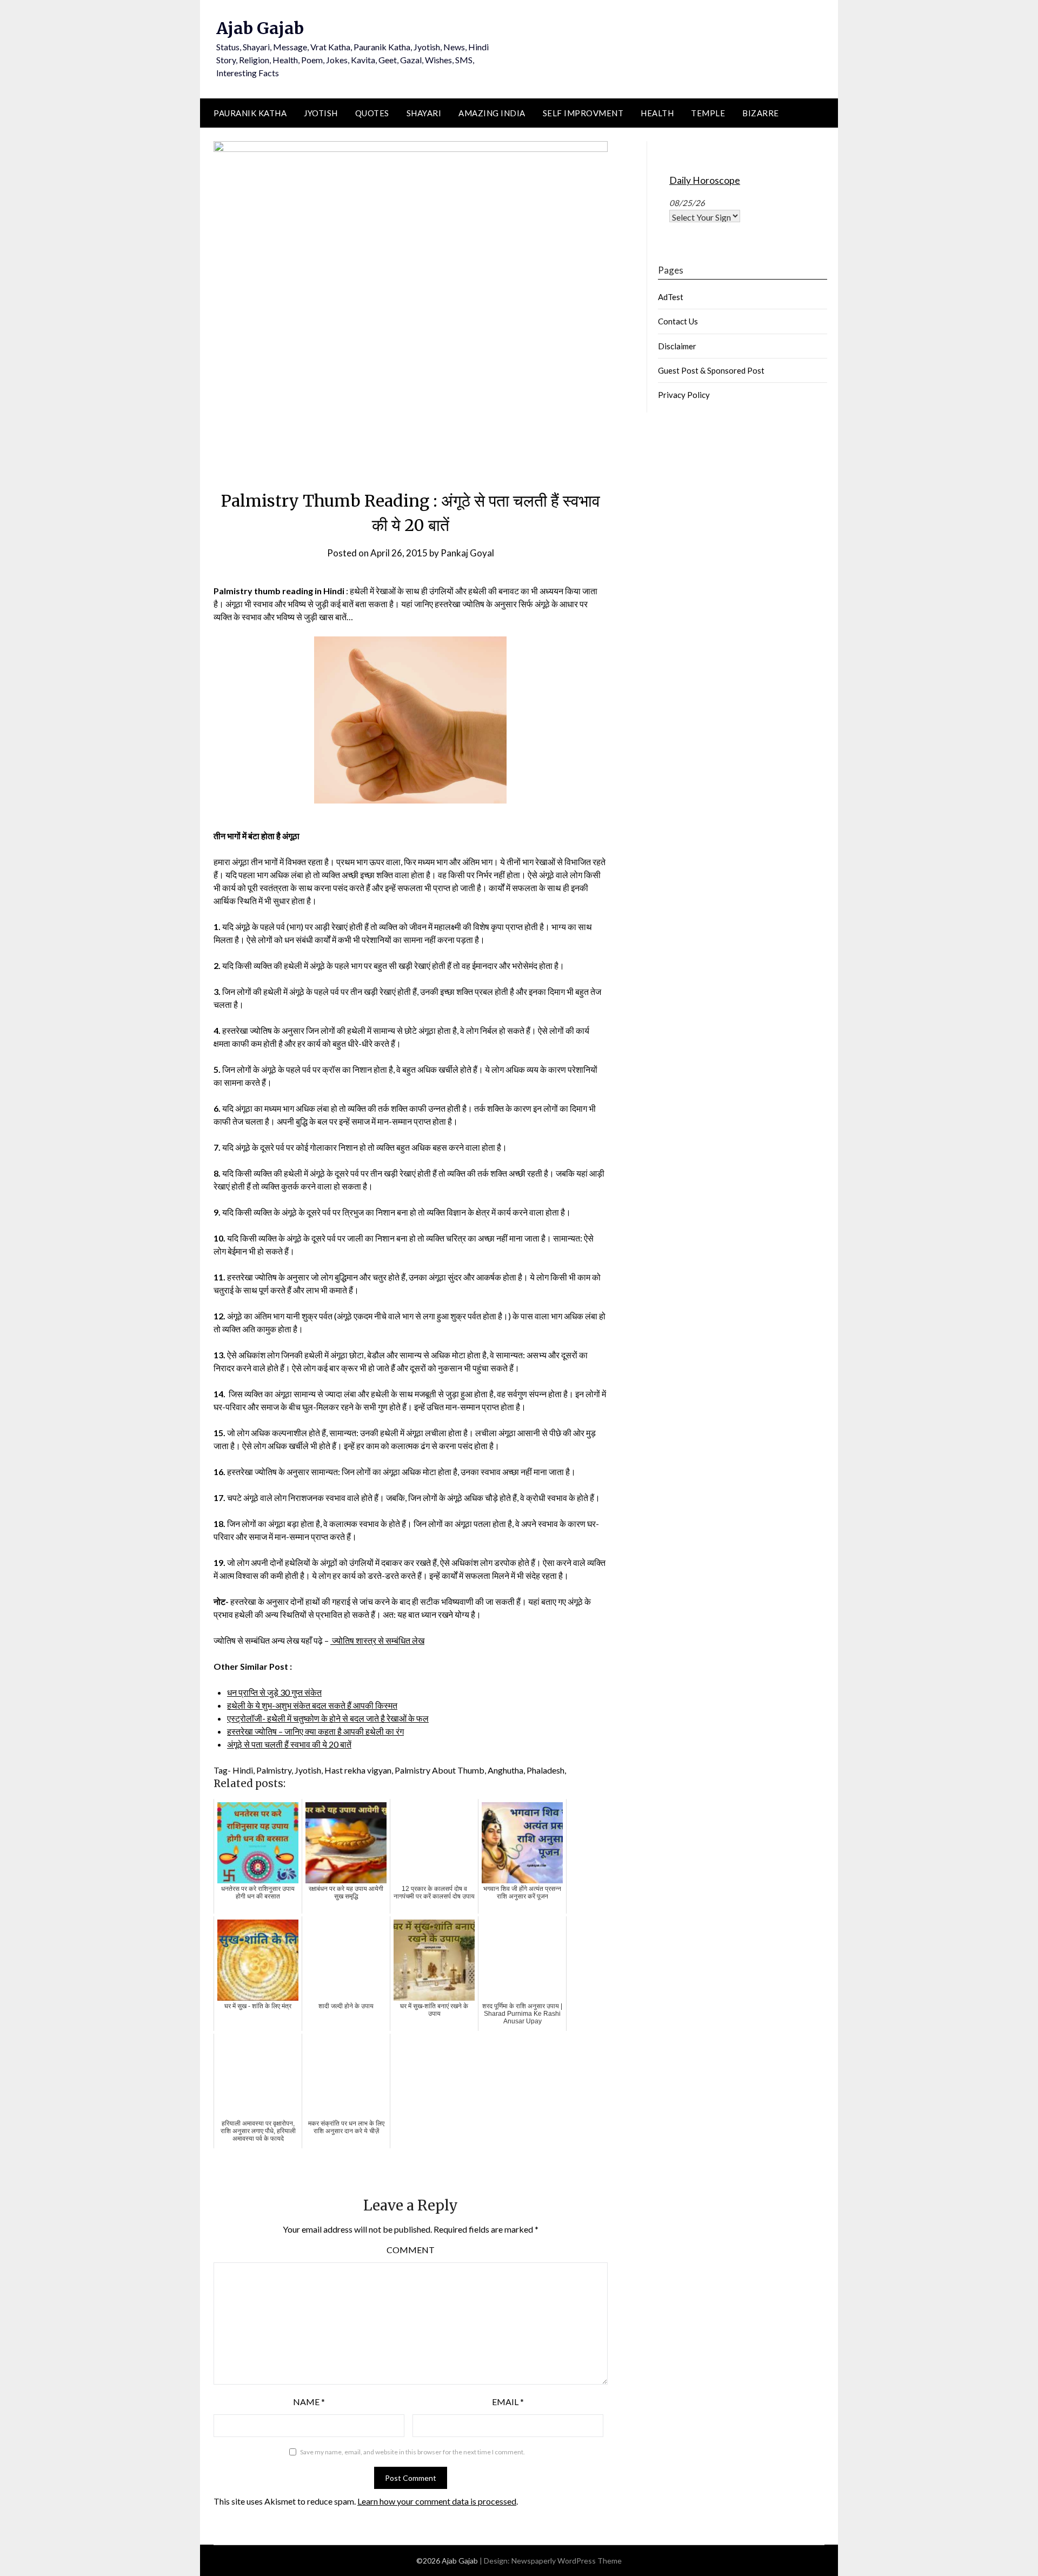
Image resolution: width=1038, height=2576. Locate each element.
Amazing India (492, 113)
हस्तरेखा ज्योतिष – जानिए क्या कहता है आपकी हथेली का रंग (315, 1731)
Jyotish (321, 113)
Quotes (372, 113)
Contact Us (678, 321)
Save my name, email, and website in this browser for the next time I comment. (412, 2452)
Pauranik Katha (250, 113)
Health (657, 113)
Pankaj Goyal (467, 553)
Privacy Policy (684, 395)
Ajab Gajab (260, 28)
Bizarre (761, 113)
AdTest (671, 297)
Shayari (424, 113)
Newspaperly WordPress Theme (567, 2561)
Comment (411, 2250)
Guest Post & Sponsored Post (711, 370)
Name (309, 2402)
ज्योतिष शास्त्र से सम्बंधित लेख (377, 1640)
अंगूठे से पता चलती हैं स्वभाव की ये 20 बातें (289, 1744)
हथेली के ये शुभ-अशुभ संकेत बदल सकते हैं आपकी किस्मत (312, 1705)
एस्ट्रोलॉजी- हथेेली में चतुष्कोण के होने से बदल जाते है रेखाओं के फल (328, 1718)
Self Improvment (583, 113)
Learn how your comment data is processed (437, 2501)
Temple (708, 113)
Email (508, 2402)
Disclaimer (677, 346)
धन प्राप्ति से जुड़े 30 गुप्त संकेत (274, 1692)
